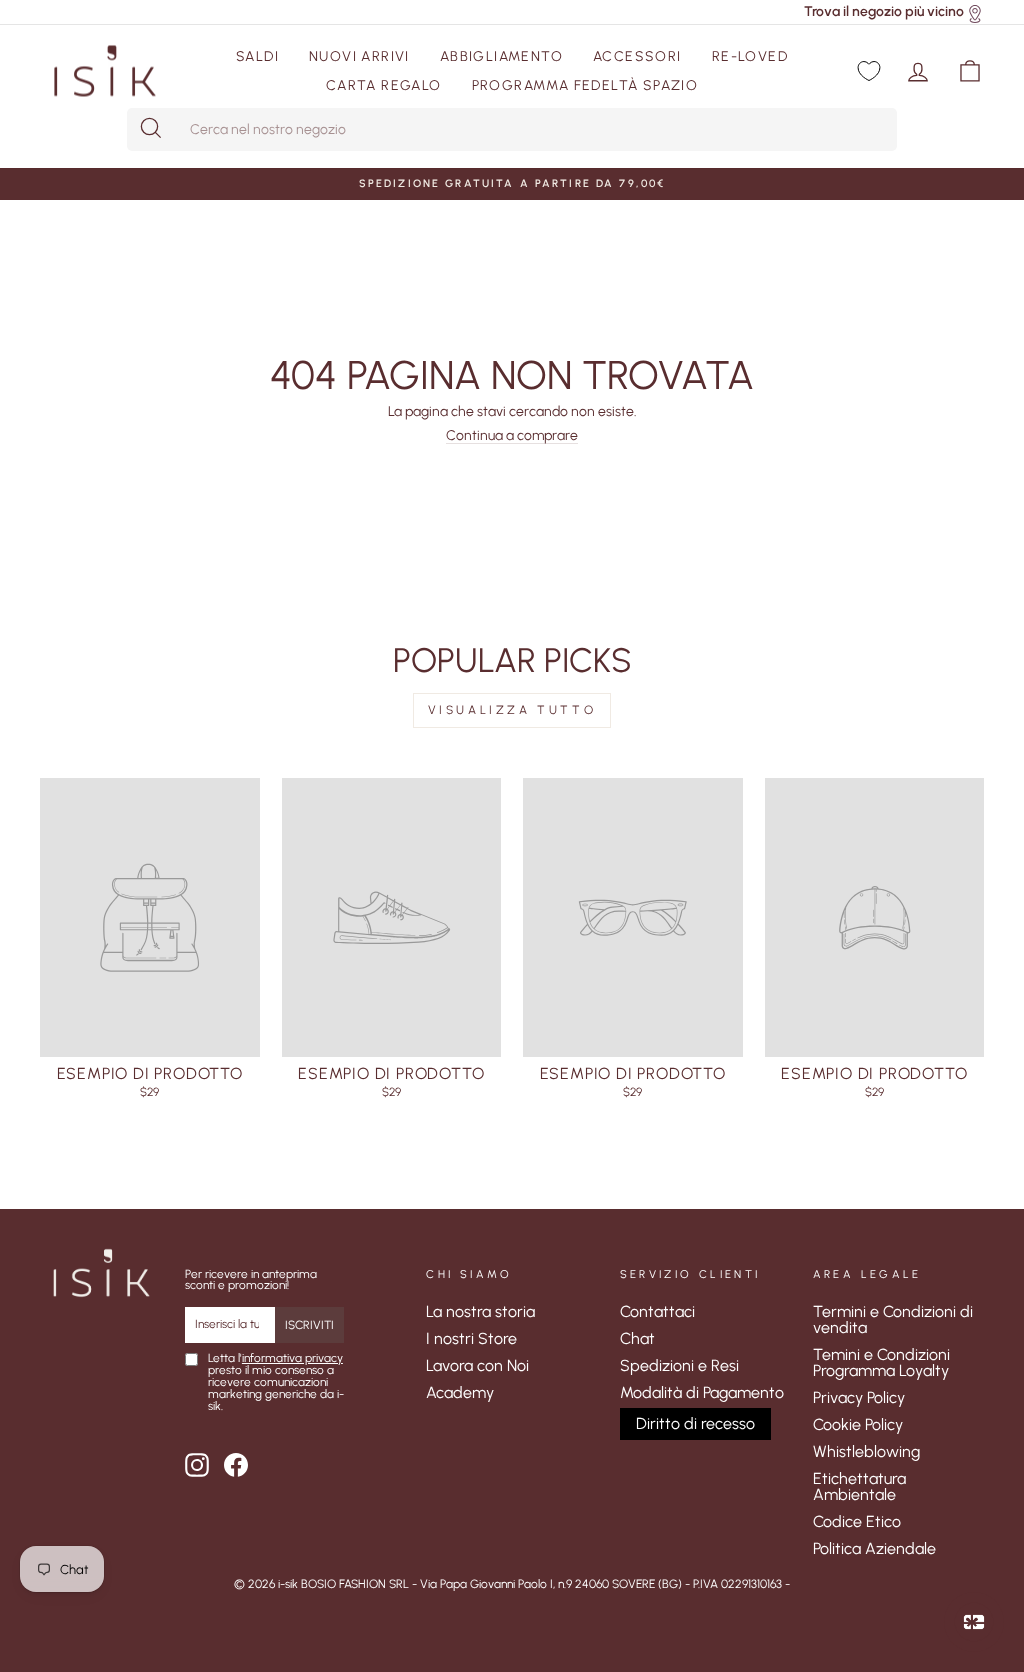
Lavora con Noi (477, 1365)
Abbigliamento (501, 56)
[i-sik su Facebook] (236, 1465)
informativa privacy (292, 1358)
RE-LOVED (750, 56)
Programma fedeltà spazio (585, 85)
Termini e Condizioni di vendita (893, 1319)
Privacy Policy (859, 1397)
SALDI (257, 56)
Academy (460, 1392)
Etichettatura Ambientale (859, 1486)
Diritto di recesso (695, 1423)
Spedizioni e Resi (679, 1365)
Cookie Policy (858, 1424)
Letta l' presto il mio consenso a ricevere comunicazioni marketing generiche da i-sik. (276, 1383)
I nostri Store (471, 1338)
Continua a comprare (512, 436)
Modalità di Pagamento (702, 1392)
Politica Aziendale (874, 1548)
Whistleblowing (866, 1451)
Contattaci (657, 1311)
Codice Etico (857, 1521)
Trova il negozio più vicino (884, 11)
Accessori (637, 56)
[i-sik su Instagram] (197, 1465)
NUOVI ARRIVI (359, 56)
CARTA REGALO (384, 85)
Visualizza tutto (512, 710)
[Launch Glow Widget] (974, 1622)
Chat (637, 1338)
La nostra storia (480, 1311)
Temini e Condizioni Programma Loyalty (881, 1362)
